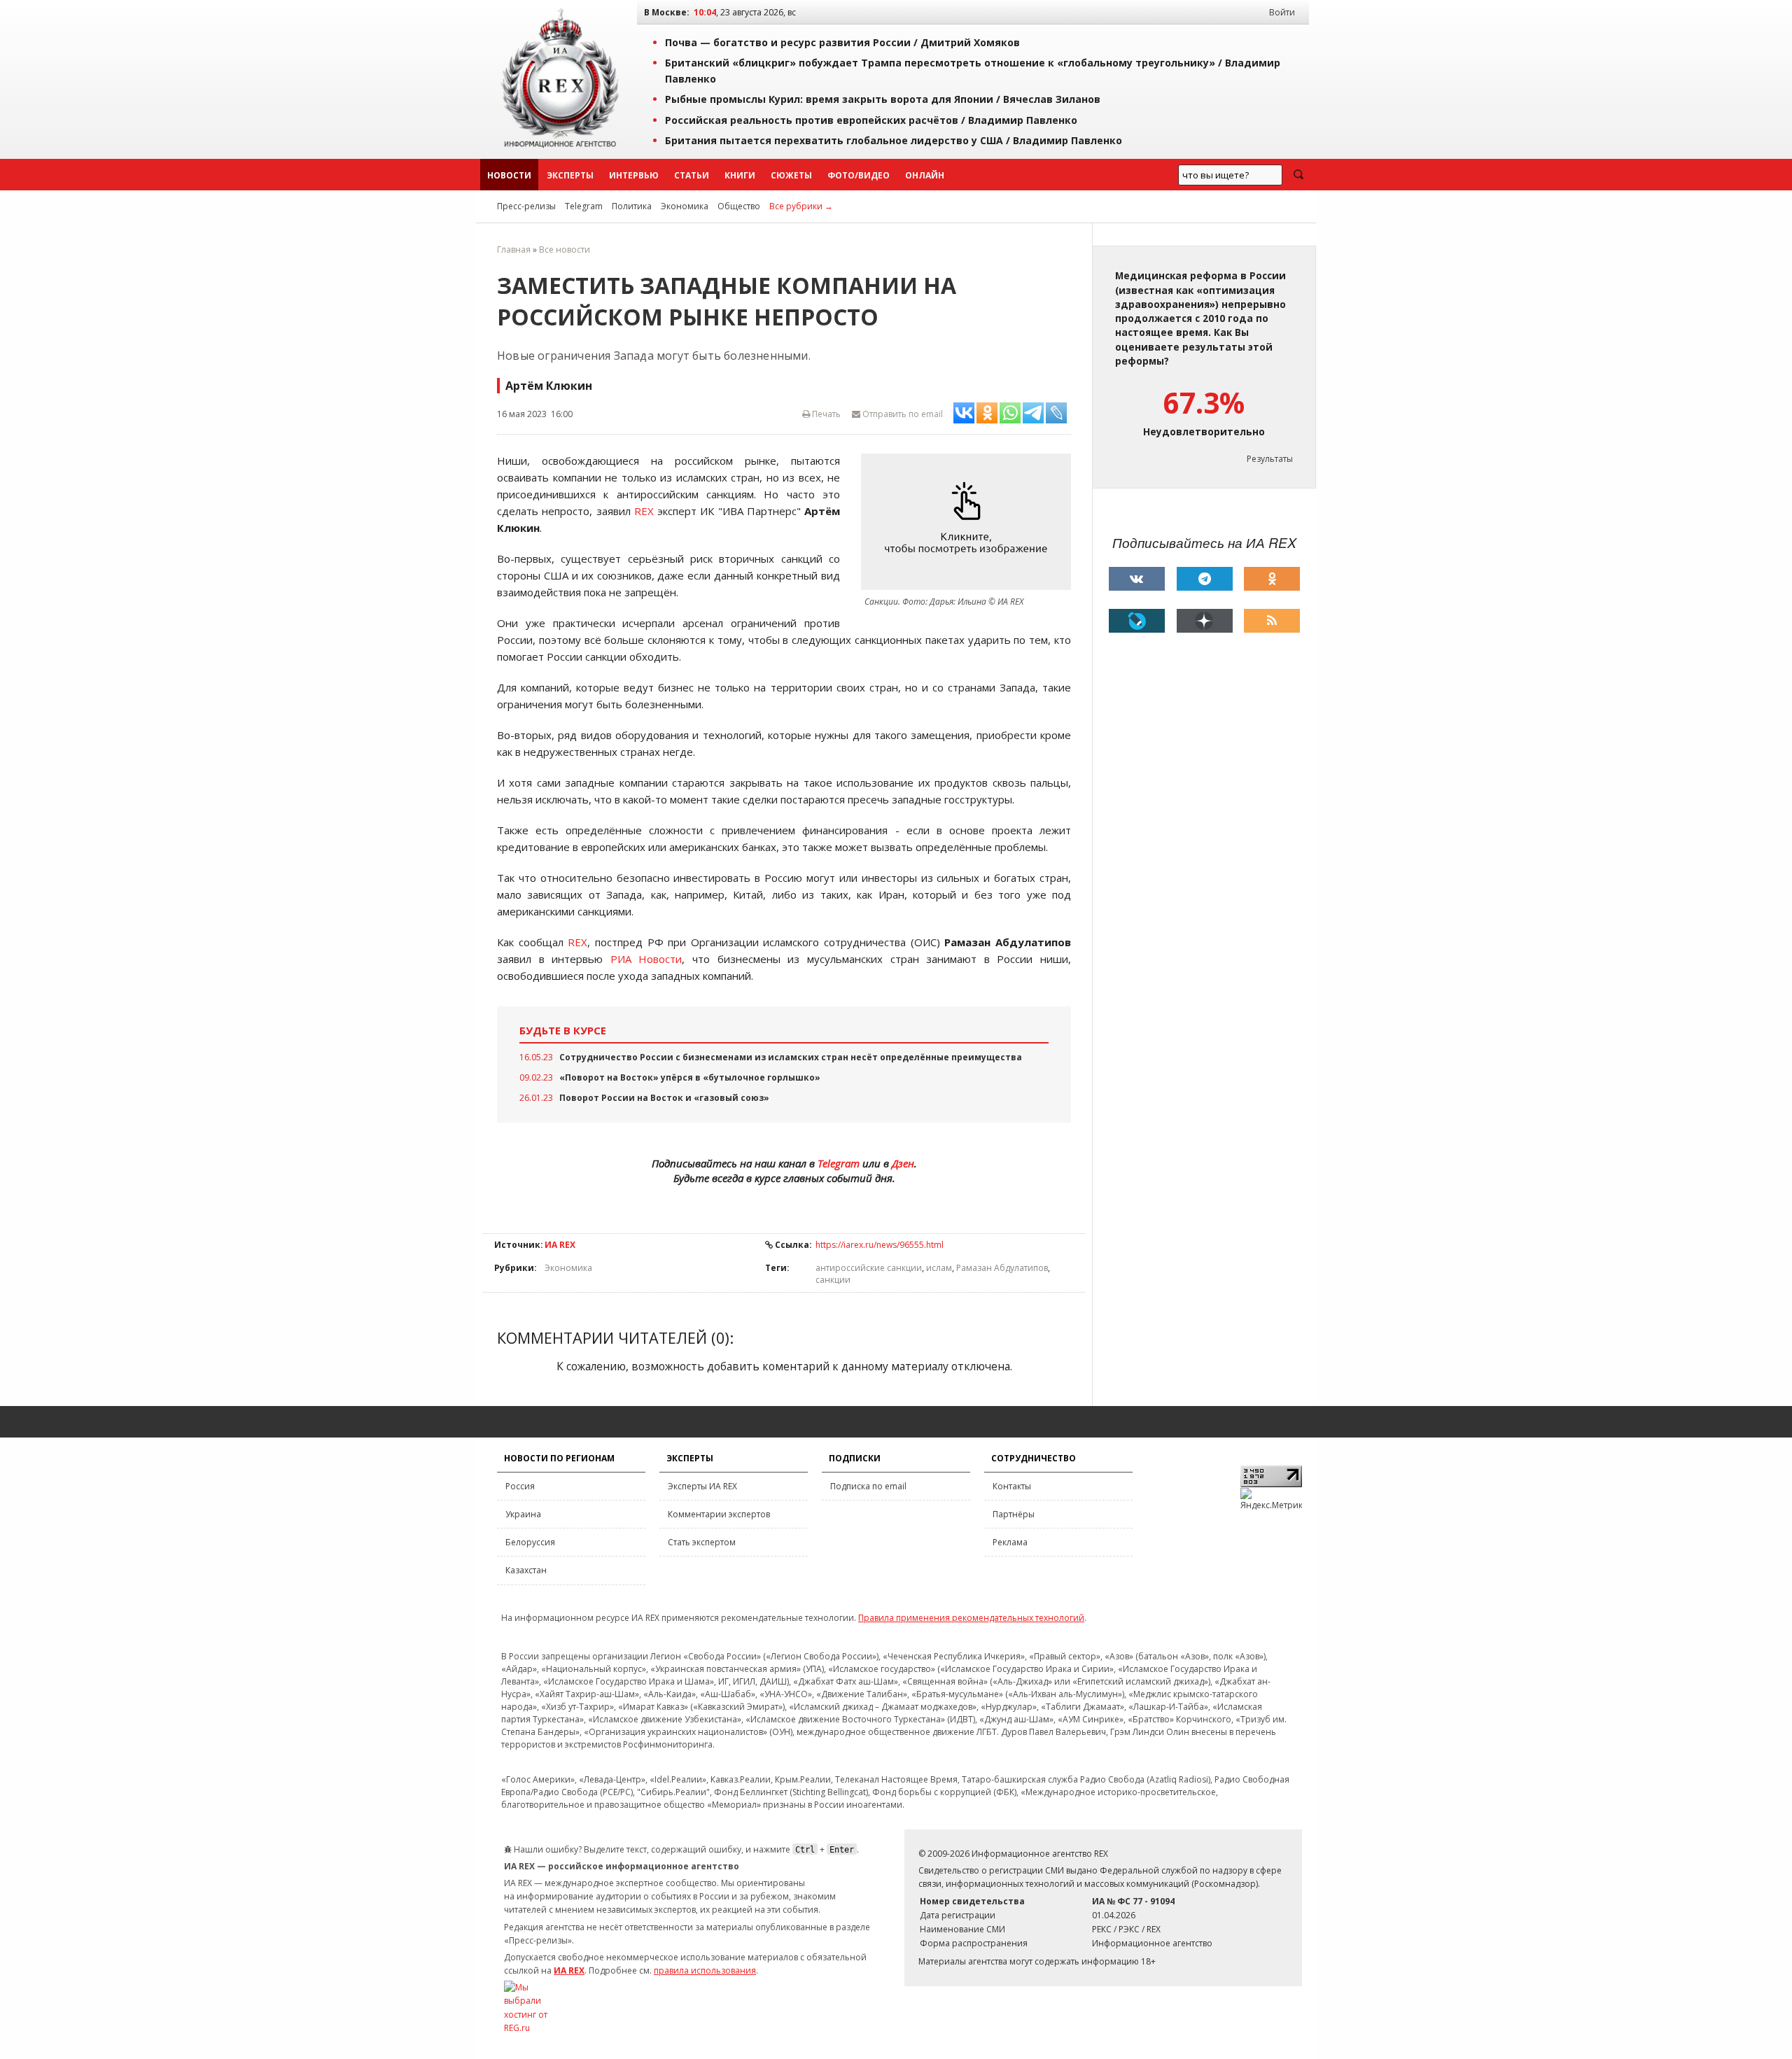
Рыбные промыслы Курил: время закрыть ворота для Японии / (883, 99)
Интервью (634, 175)
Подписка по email (868, 1486)
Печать (825, 414)
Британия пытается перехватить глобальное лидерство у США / (894, 140)
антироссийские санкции (869, 1268)
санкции (833, 1280)
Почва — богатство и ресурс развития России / (842, 42)
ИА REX (560, 1245)
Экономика (685, 206)
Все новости (565, 250)
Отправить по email (902, 414)
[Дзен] (1205, 621)
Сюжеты (791, 175)
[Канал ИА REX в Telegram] (1205, 579)
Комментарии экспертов (719, 1514)
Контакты (1012, 1486)
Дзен (903, 1163)
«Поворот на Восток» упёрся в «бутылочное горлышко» (690, 1077)
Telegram (584, 206)
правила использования (705, 1970)
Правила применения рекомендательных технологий (971, 1618)
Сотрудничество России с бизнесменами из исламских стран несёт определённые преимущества (791, 1057)
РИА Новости (646, 959)
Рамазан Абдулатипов (1002, 1268)
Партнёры (1014, 1514)
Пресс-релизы (526, 206)
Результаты (1270, 459)
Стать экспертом (702, 1542)
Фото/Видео (859, 175)
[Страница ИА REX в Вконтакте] (1137, 579)
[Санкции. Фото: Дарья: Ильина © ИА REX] (969, 522)
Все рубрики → (801, 206)
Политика (632, 206)
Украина (523, 1514)
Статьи (692, 175)
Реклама (1010, 1542)
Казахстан (526, 1570)
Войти (1282, 12)
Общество (739, 206)
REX (644, 511)
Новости (509, 175)
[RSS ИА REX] (1272, 621)
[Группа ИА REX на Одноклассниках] (1272, 579)
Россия (520, 1486)
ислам (939, 1268)
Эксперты (570, 175)
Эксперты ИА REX (702, 1486)
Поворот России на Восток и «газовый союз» (664, 1098)
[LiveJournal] (1137, 621)
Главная (514, 250)
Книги (740, 175)
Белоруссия (530, 1542)
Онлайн (925, 175)
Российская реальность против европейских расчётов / (871, 120)
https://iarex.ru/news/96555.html (880, 1245)
